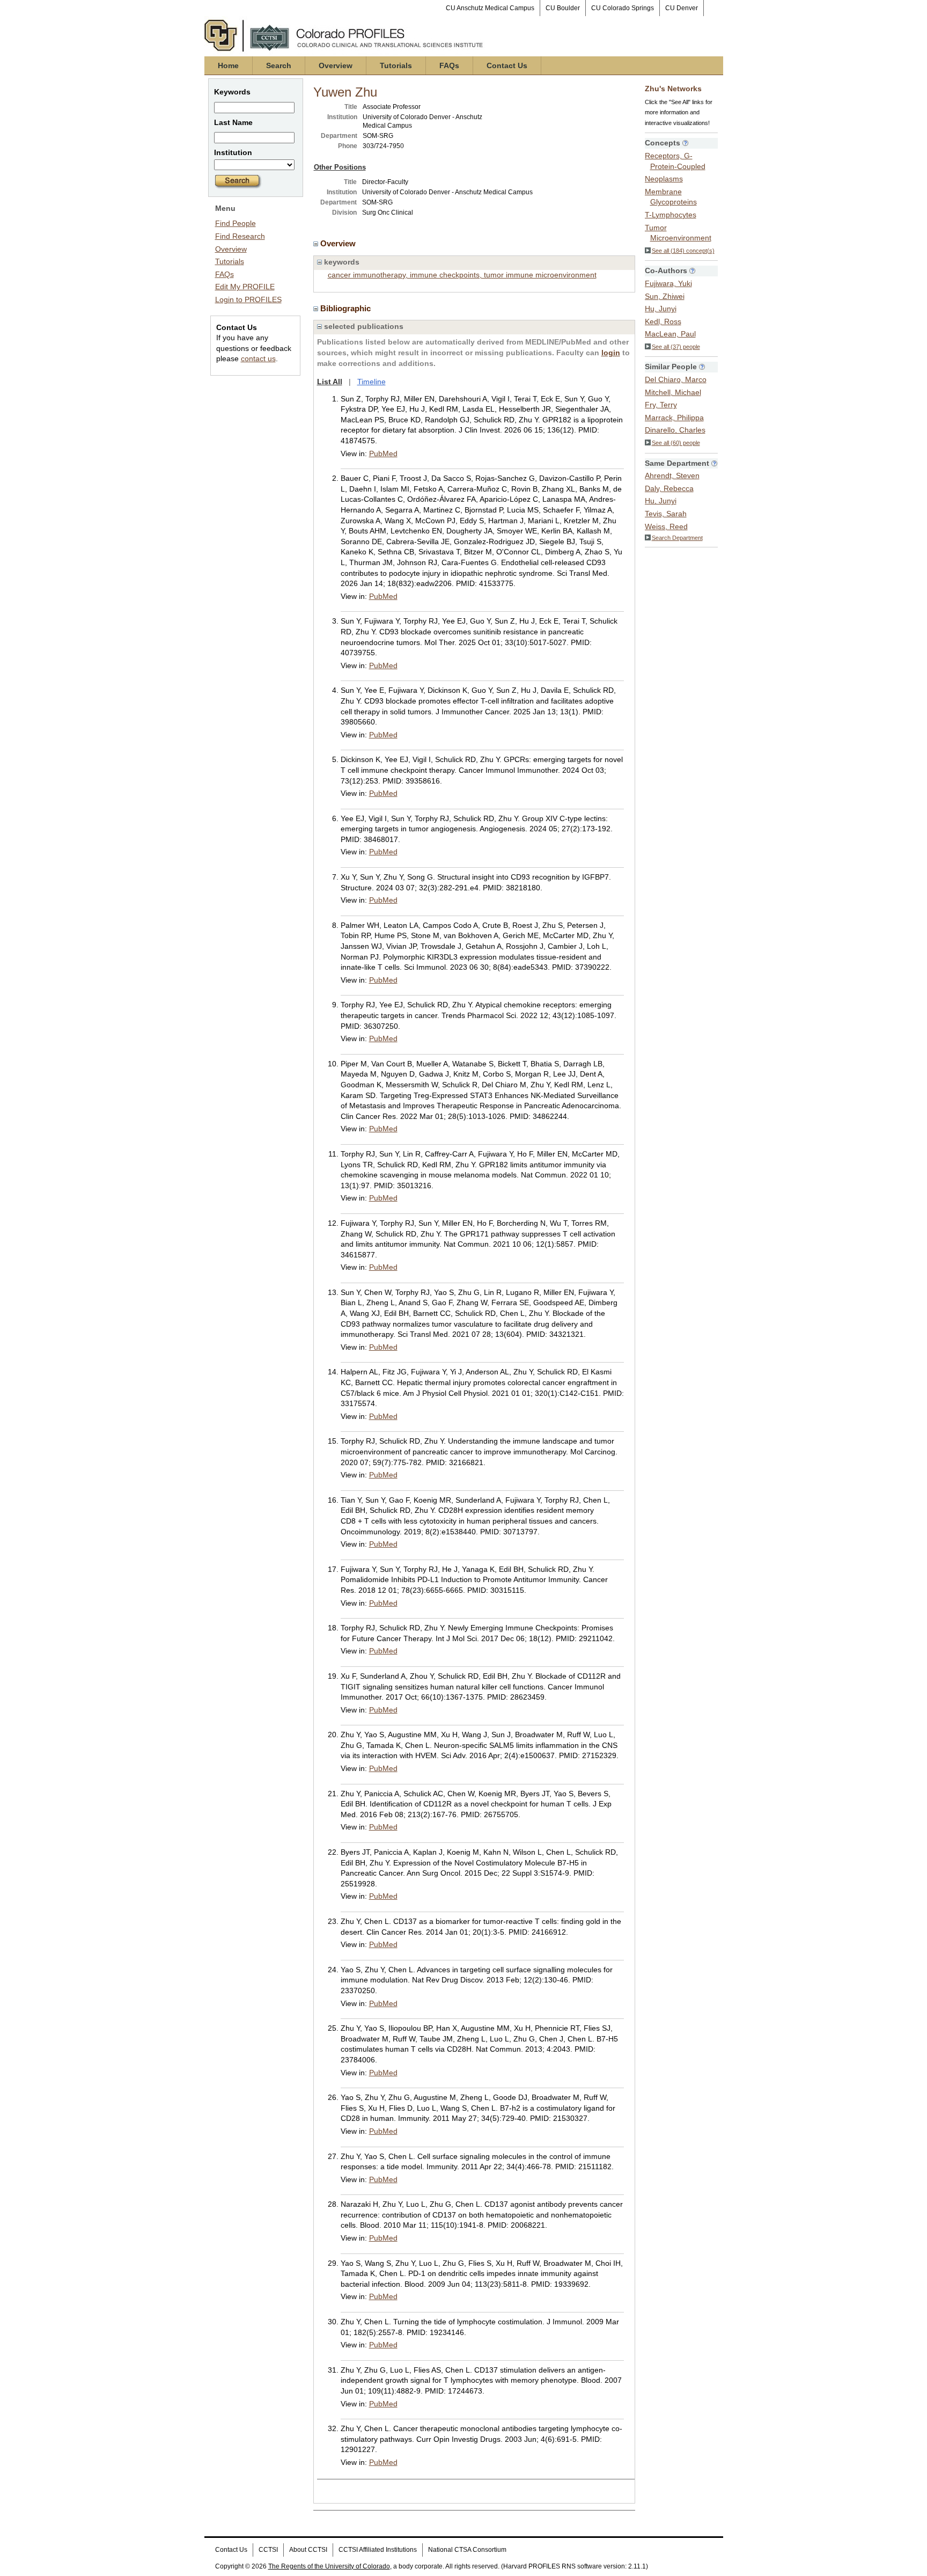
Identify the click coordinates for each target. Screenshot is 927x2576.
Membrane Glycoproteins (671, 197)
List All (330, 382)
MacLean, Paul (670, 334)
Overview (336, 65)
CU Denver (682, 8)
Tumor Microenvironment (678, 233)
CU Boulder (563, 8)
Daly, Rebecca (669, 488)
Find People (236, 223)
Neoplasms (664, 179)
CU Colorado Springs (623, 8)
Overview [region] (339, 243)
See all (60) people (676, 443)
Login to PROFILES (248, 299)
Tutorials (396, 65)
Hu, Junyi (661, 309)
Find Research (240, 236)
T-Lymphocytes (671, 215)
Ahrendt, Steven (672, 475)
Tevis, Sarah (666, 514)
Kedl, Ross (663, 321)
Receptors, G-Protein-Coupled (675, 161)
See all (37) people (676, 347)
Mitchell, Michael (673, 392)
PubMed (383, 453)
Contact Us (507, 65)
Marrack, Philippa (674, 418)
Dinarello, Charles (675, 430)
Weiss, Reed (666, 526)
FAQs (449, 65)
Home (228, 65)
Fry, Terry (661, 405)
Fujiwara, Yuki (668, 283)
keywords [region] (341, 262)
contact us (258, 358)
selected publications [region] (363, 326)
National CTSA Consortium (467, 2550)
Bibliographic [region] (347, 308)
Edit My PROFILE (245, 287)
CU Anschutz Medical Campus (490, 8)
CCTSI (268, 2550)
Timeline (371, 382)
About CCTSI (308, 2550)
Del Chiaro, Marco (676, 379)
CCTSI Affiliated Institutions (378, 2550)
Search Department (677, 538)
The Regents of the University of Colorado (329, 2566)
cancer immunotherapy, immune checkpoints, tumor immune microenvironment (462, 275)
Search (279, 65)
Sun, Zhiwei (665, 296)
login (611, 353)
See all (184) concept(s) (683, 251)
